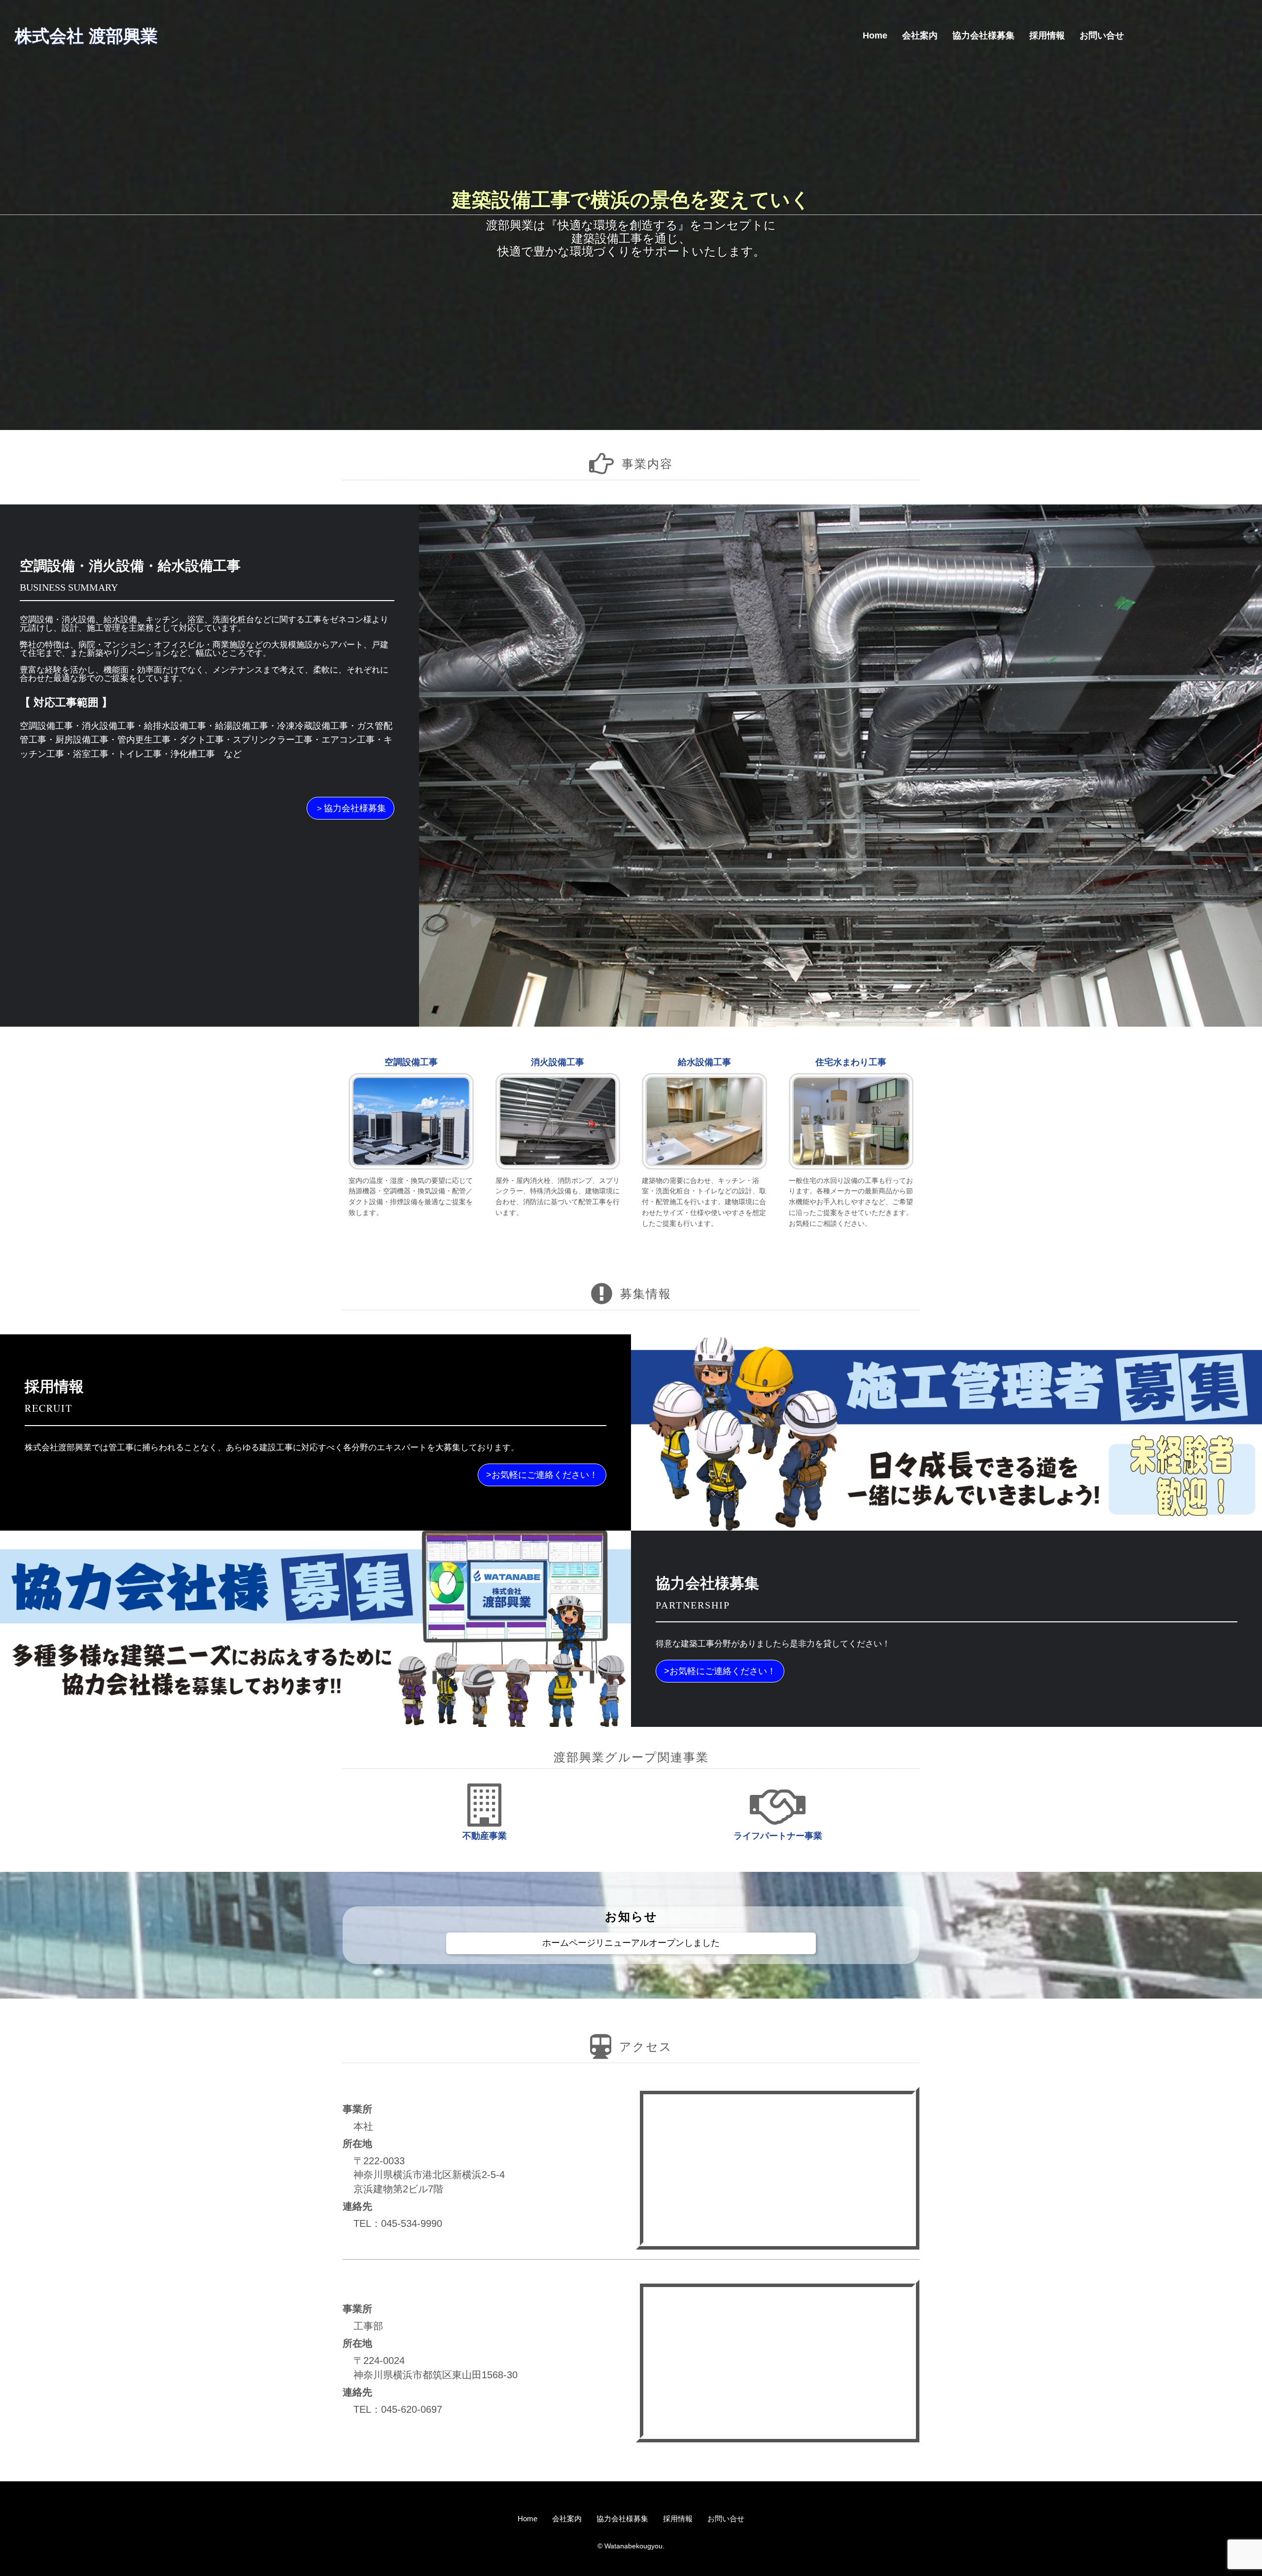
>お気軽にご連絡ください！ (542, 1475)
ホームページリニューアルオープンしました (631, 1943)
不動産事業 (485, 1836)
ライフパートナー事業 (778, 1836)
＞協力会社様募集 (351, 808)
